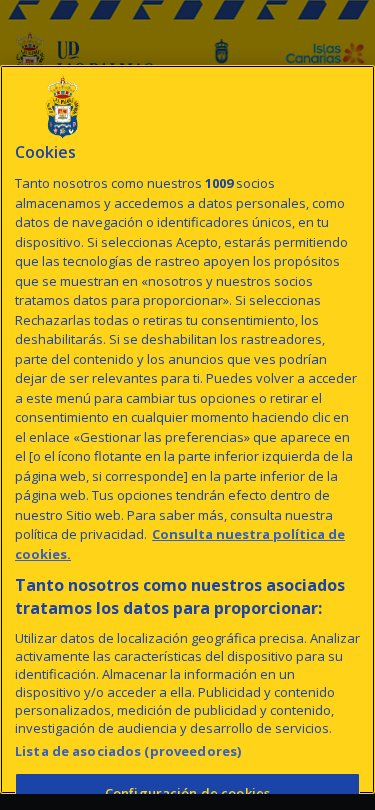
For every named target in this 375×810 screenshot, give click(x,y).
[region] (187, 429)
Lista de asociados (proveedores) (128, 751)
